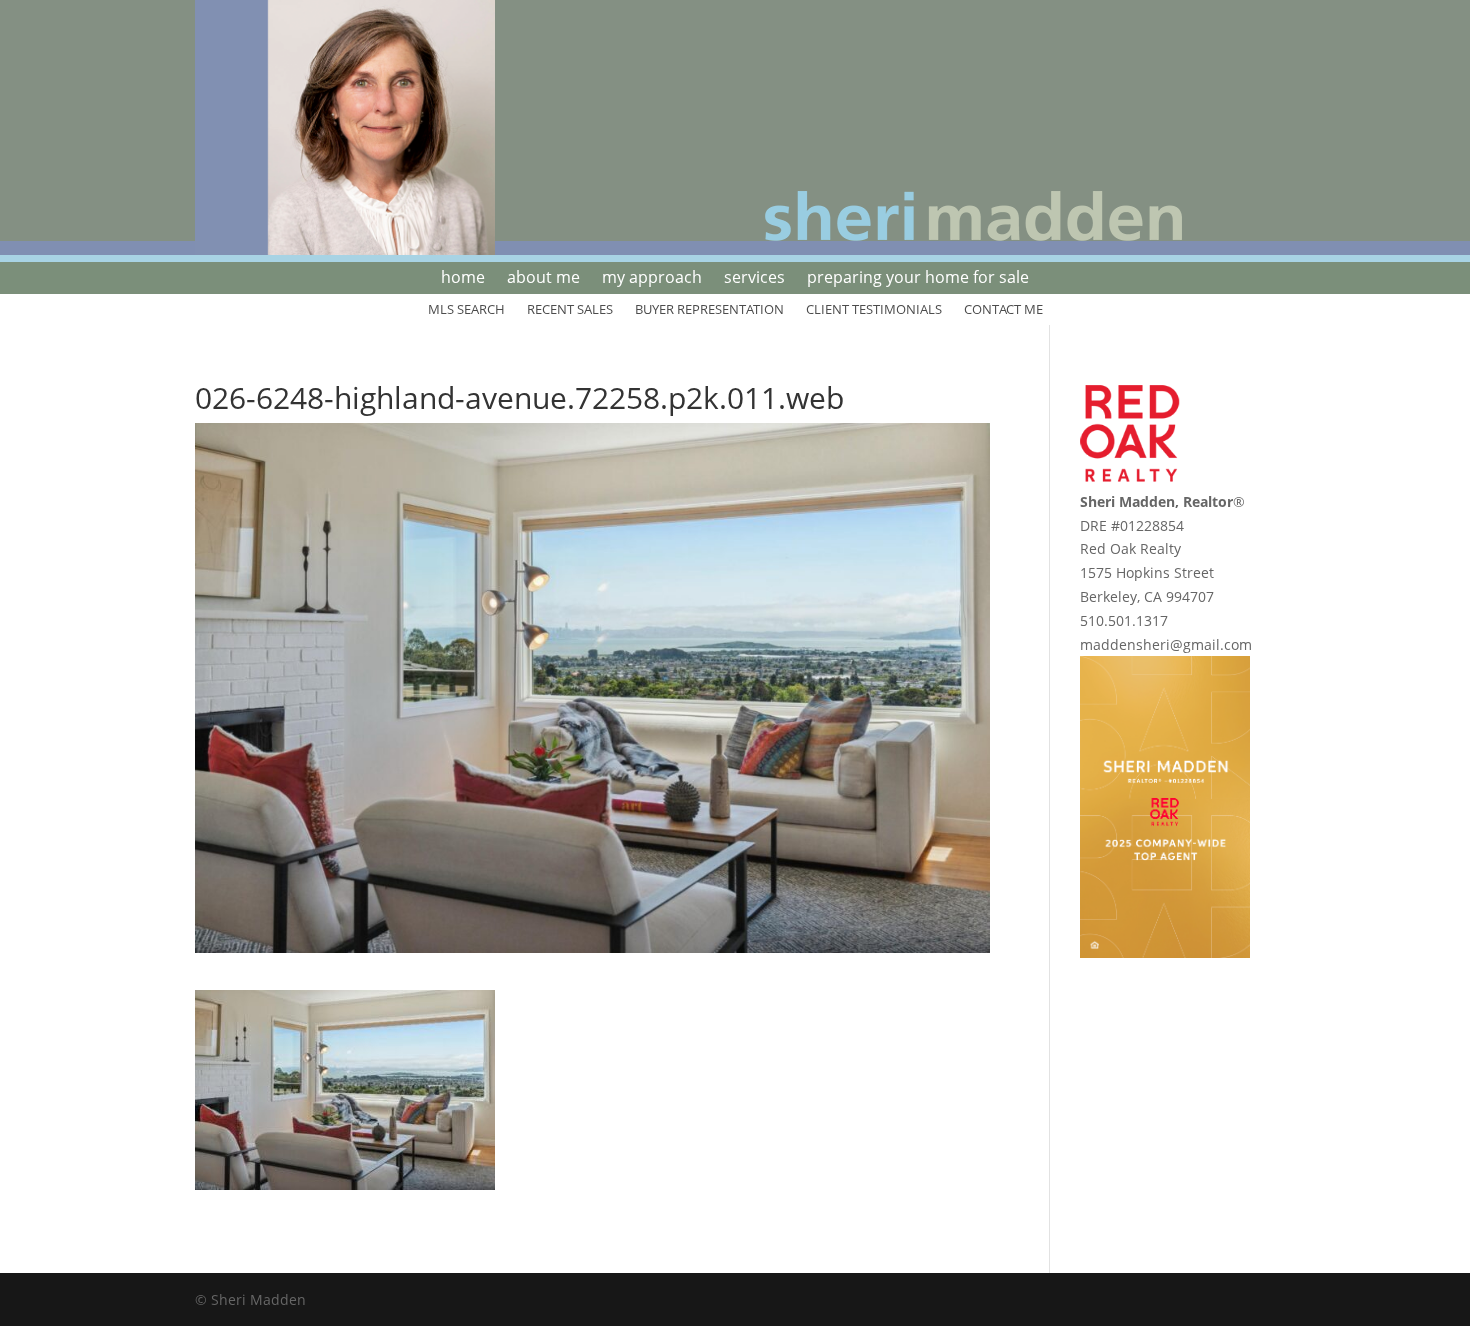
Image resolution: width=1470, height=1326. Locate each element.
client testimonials (874, 310)
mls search (466, 310)
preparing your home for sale (918, 279)
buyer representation (709, 310)
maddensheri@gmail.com (1166, 644)
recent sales (570, 310)
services (754, 279)
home (463, 279)
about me (543, 279)
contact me (1003, 310)
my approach (652, 279)
